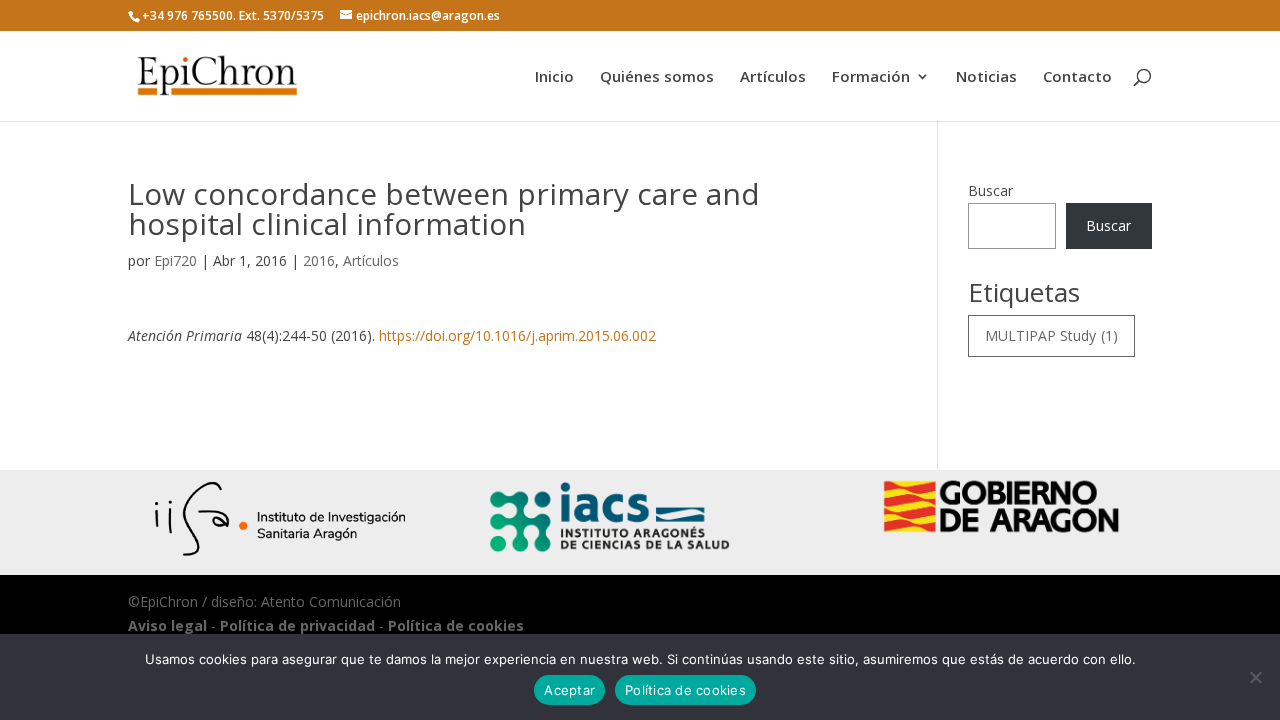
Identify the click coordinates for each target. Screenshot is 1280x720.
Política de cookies (456, 625)
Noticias (986, 77)
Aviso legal (167, 625)
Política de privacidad (297, 625)
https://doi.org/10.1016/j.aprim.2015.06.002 (517, 335)
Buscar (990, 190)
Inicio (554, 77)
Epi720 (175, 260)
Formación (871, 77)
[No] (1255, 677)
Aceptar (569, 690)
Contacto (1077, 77)
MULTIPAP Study (1051, 335)
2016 (319, 260)
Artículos (773, 77)
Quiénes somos (657, 77)
